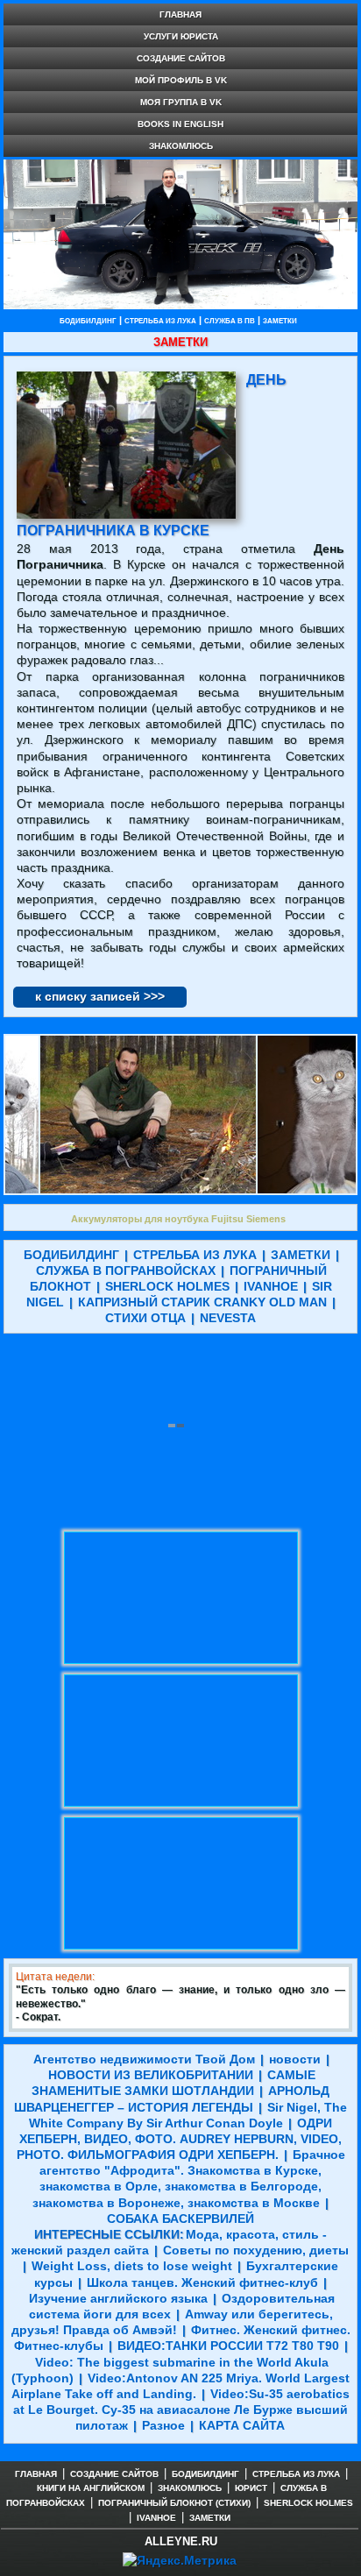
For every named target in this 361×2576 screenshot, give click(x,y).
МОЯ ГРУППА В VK (181, 102)
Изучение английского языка (118, 2298)
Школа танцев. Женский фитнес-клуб (202, 2282)
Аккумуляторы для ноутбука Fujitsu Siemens (178, 1219)
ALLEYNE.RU (181, 2541)
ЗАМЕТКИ (280, 321)
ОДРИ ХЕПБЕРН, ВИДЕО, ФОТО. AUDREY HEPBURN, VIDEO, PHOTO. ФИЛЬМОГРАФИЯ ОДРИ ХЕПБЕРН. (180, 2139)
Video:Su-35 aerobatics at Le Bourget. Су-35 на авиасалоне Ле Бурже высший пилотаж (181, 2410)
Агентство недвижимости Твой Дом (144, 2059)
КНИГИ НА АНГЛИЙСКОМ (91, 2488)
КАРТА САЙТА (242, 2425)
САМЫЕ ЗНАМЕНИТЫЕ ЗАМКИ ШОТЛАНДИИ (173, 2083)
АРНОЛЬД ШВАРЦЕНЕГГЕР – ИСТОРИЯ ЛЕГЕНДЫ (172, 2098)
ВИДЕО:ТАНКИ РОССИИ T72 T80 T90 (228, 2346)
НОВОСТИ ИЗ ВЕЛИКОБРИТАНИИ (151, 2075)
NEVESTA (228, 1318)
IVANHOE (271, 1286)
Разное (163, 2425)
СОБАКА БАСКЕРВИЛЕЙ (180, 2219)
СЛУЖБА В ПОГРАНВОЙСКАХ (126, 1270)
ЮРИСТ (251, 2488)
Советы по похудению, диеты (256, 2250)
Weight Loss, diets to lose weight (132, 2266)
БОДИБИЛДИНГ (88, 321)
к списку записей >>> (100, 996)
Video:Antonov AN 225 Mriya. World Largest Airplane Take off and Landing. (180, 2386)
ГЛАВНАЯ (180, 14)
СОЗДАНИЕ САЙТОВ (181, 58)
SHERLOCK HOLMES (167, 1286)
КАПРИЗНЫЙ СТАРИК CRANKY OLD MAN (202, 1302)
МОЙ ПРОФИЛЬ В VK (181, 80)
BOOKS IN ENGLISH (180, 124)
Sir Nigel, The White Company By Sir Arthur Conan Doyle (188, 2115)
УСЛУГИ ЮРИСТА (181, 36)
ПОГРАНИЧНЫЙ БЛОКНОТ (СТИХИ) (174, 2503)
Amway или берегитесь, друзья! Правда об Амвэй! (172, 2322)
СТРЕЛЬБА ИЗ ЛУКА (160, 321)
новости (295, 2059)
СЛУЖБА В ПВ (230, 321)
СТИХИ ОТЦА (145, 1318)
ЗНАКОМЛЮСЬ (181, 146)
